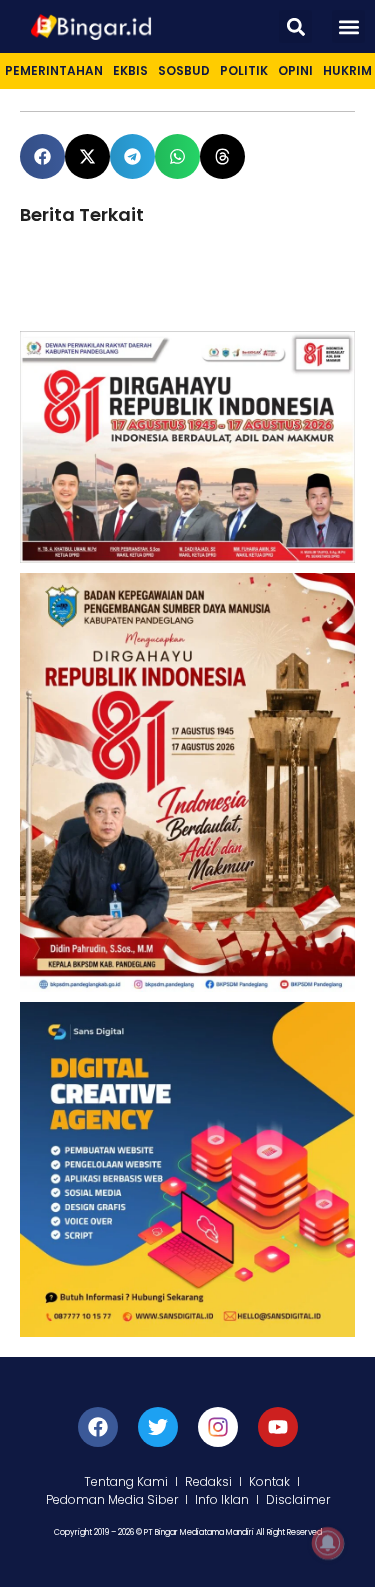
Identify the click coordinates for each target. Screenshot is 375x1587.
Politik (244, 70)
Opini (295, 70)
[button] (295, 26)
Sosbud (184, 70)
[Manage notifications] (328, 1543)
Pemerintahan (54, 70)
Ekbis (130, 70)
